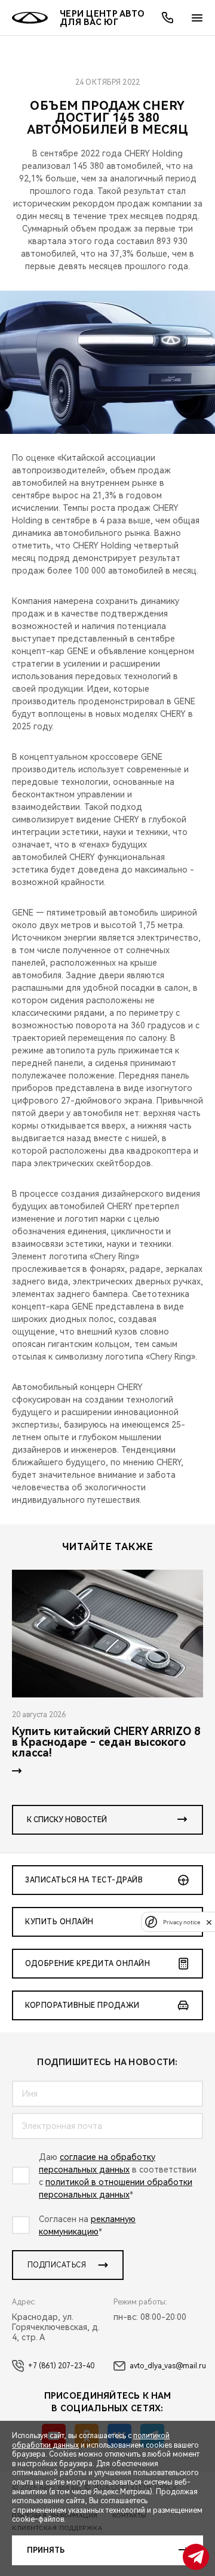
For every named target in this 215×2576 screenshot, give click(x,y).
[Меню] (197, 18)
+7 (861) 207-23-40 (61, 2366)
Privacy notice (182, 1922)
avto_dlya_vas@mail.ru (168, 2366)
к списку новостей (67, 1820)
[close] (209, 1922)
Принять (46, 2550)
